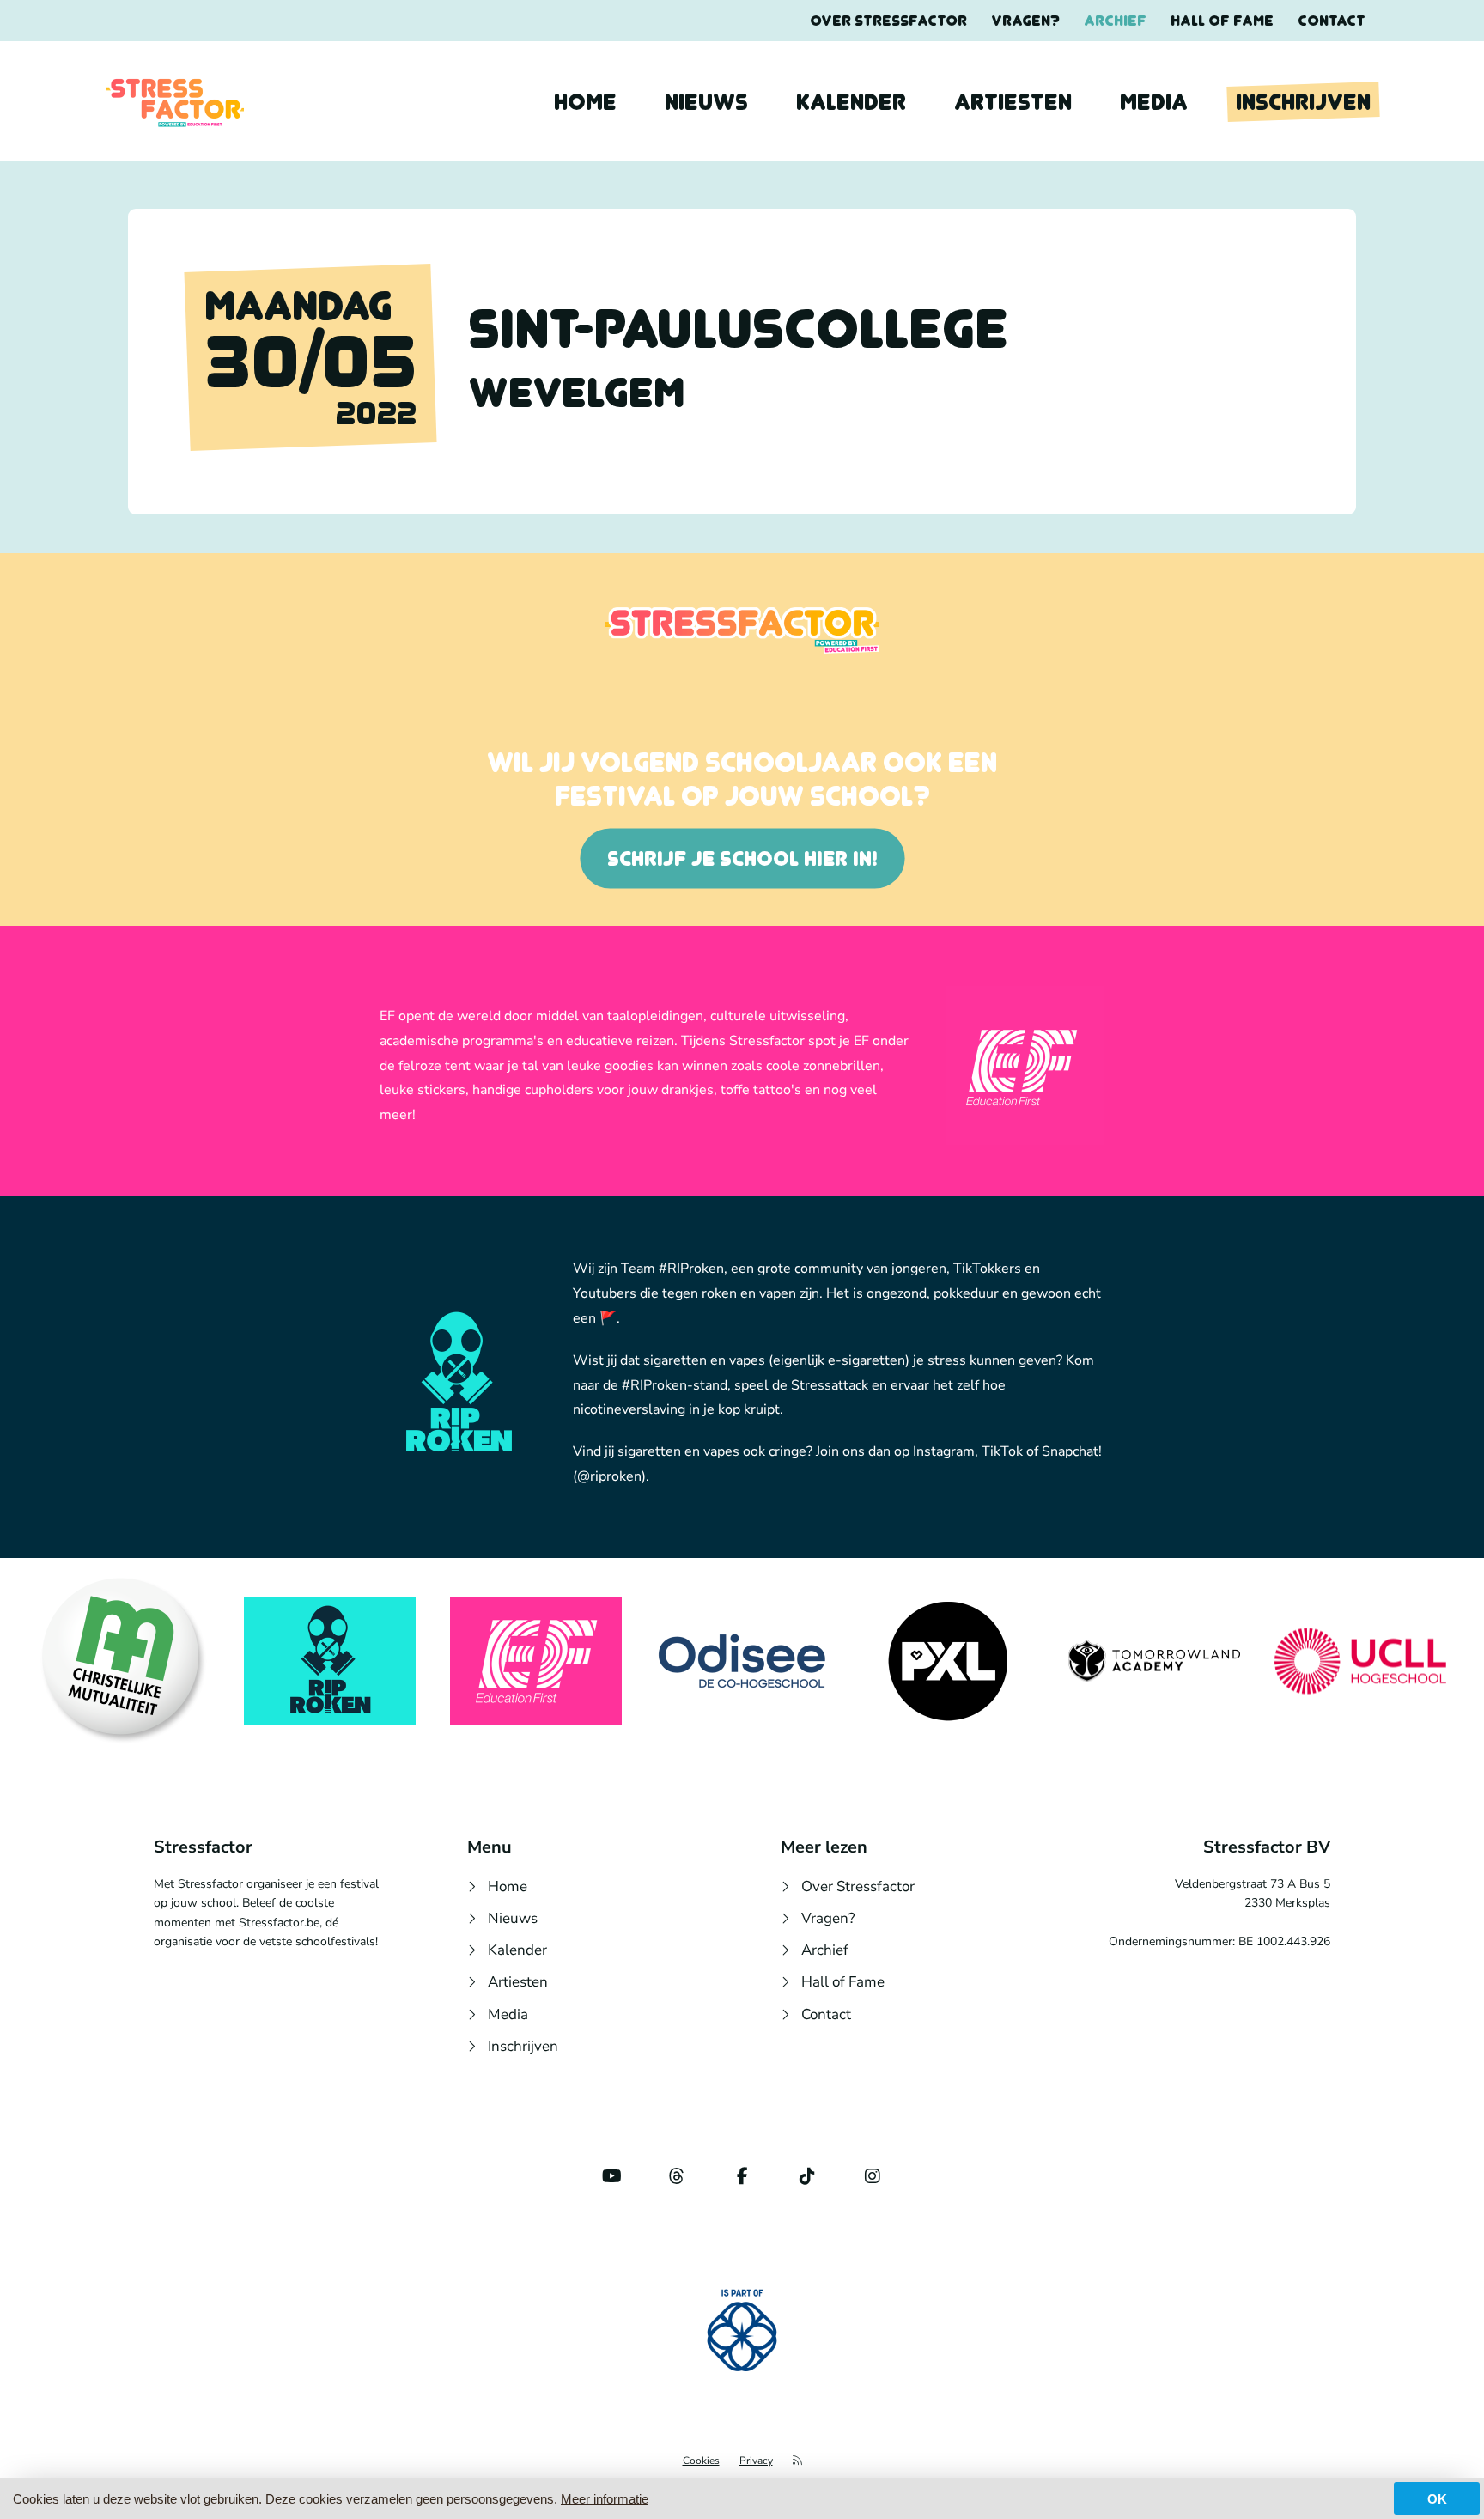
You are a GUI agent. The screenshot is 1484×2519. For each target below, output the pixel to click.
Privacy (756, 2461)
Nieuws (706, 102)
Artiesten (1013, 102)
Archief (1115, 21)
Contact (1332, 21)
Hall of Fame (1222, 21)
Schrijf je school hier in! (742, 858)
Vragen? (1025, 21)
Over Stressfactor (888, 21)
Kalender (851, 102)
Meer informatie (605, 2499)
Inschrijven (1303, 102)
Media (1154, 102)
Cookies (701, 2461)
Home (585, 102)
